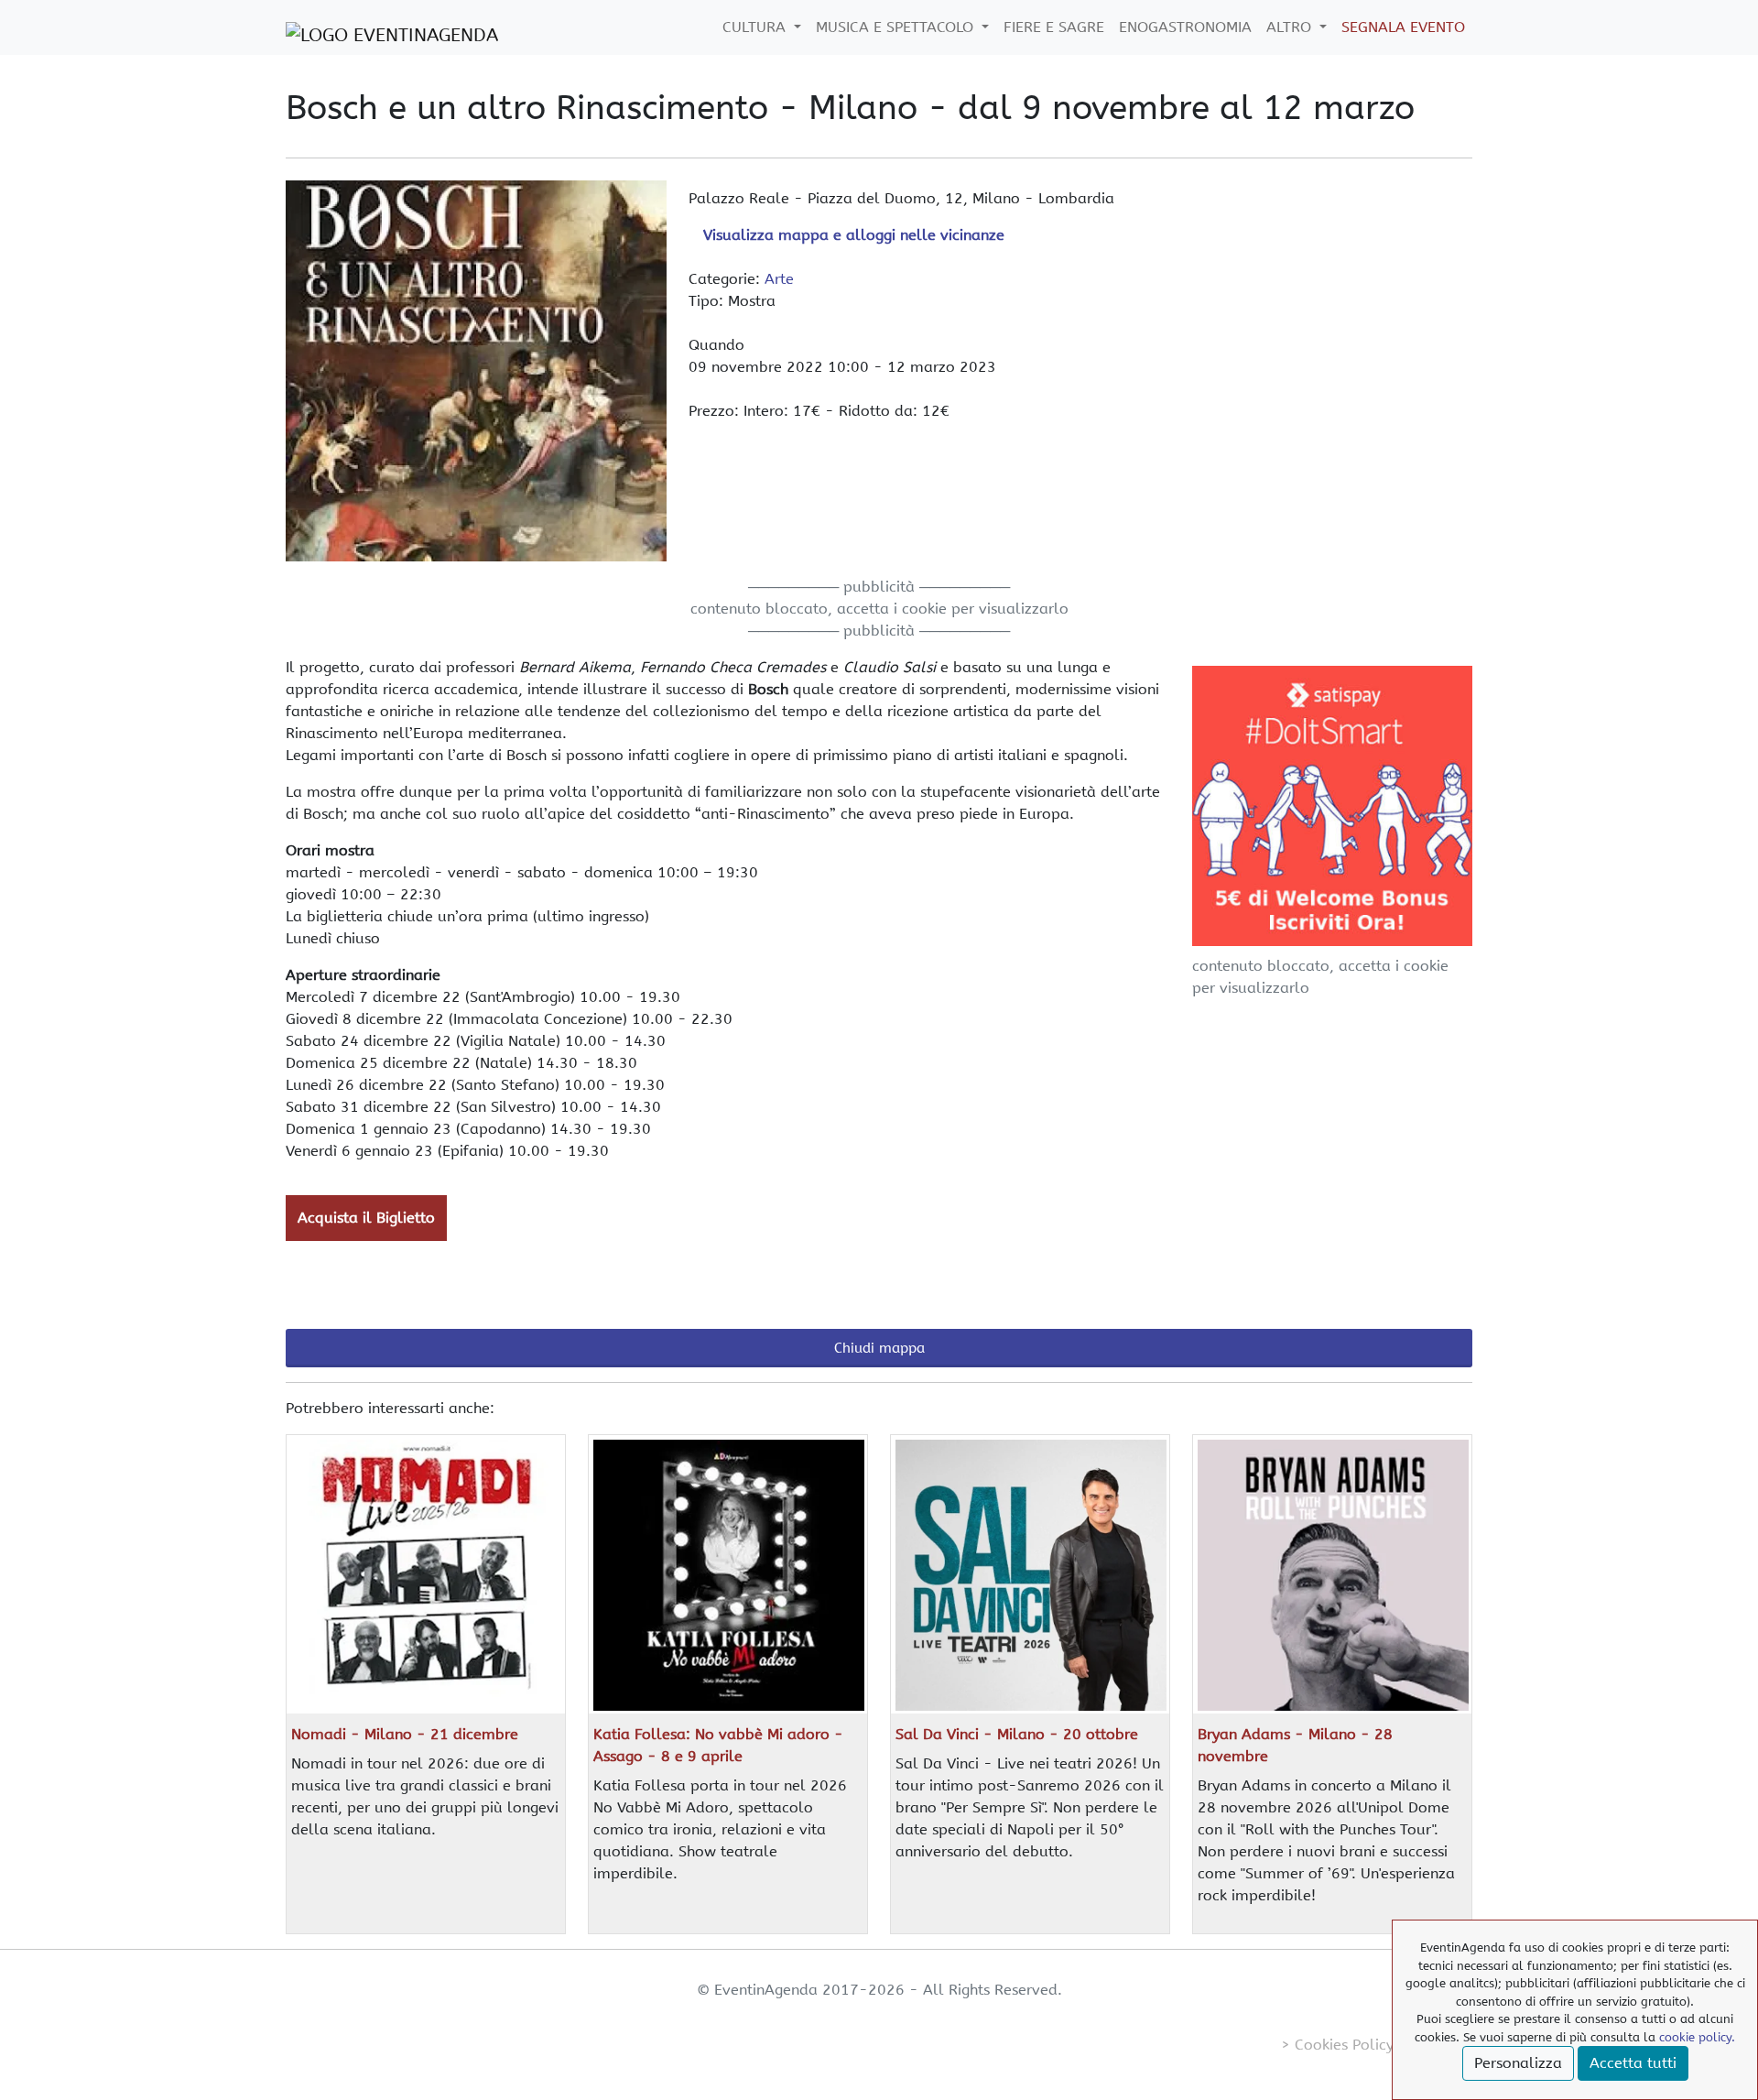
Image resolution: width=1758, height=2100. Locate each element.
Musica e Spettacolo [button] (897, 27)
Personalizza (1518, 2063)
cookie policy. (1697, 2037)
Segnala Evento (1403, 27)
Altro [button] (1291, 27)
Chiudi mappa (879, 1348)
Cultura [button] (756, 27)
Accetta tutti (1633, 2063)
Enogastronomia (1185, 27)
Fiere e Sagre (1054, 27)
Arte (779, 279)
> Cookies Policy (1337, 2045)
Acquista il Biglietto (366, 1218)
